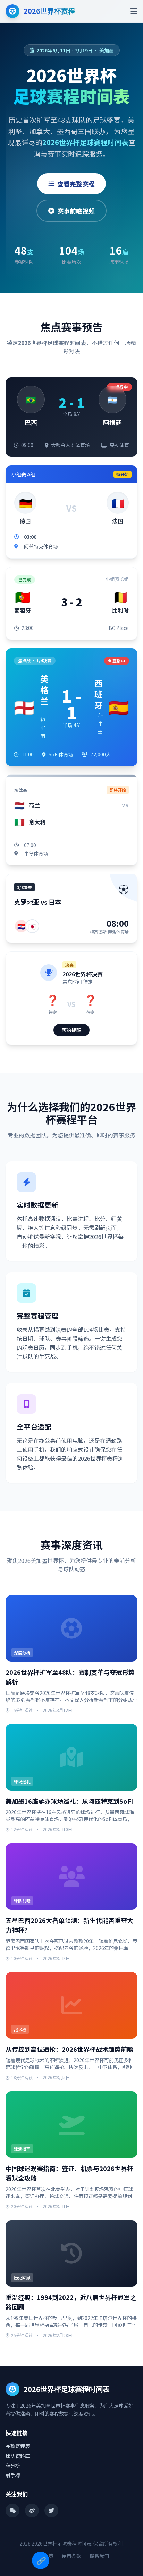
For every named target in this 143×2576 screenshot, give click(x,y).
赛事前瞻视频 (76, 211)
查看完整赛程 (76, 184)
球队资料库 (18, 2456)
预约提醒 (71, 1030)
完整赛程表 (18, 2446)
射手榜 (13, 2475)
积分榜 (13, 2465)
